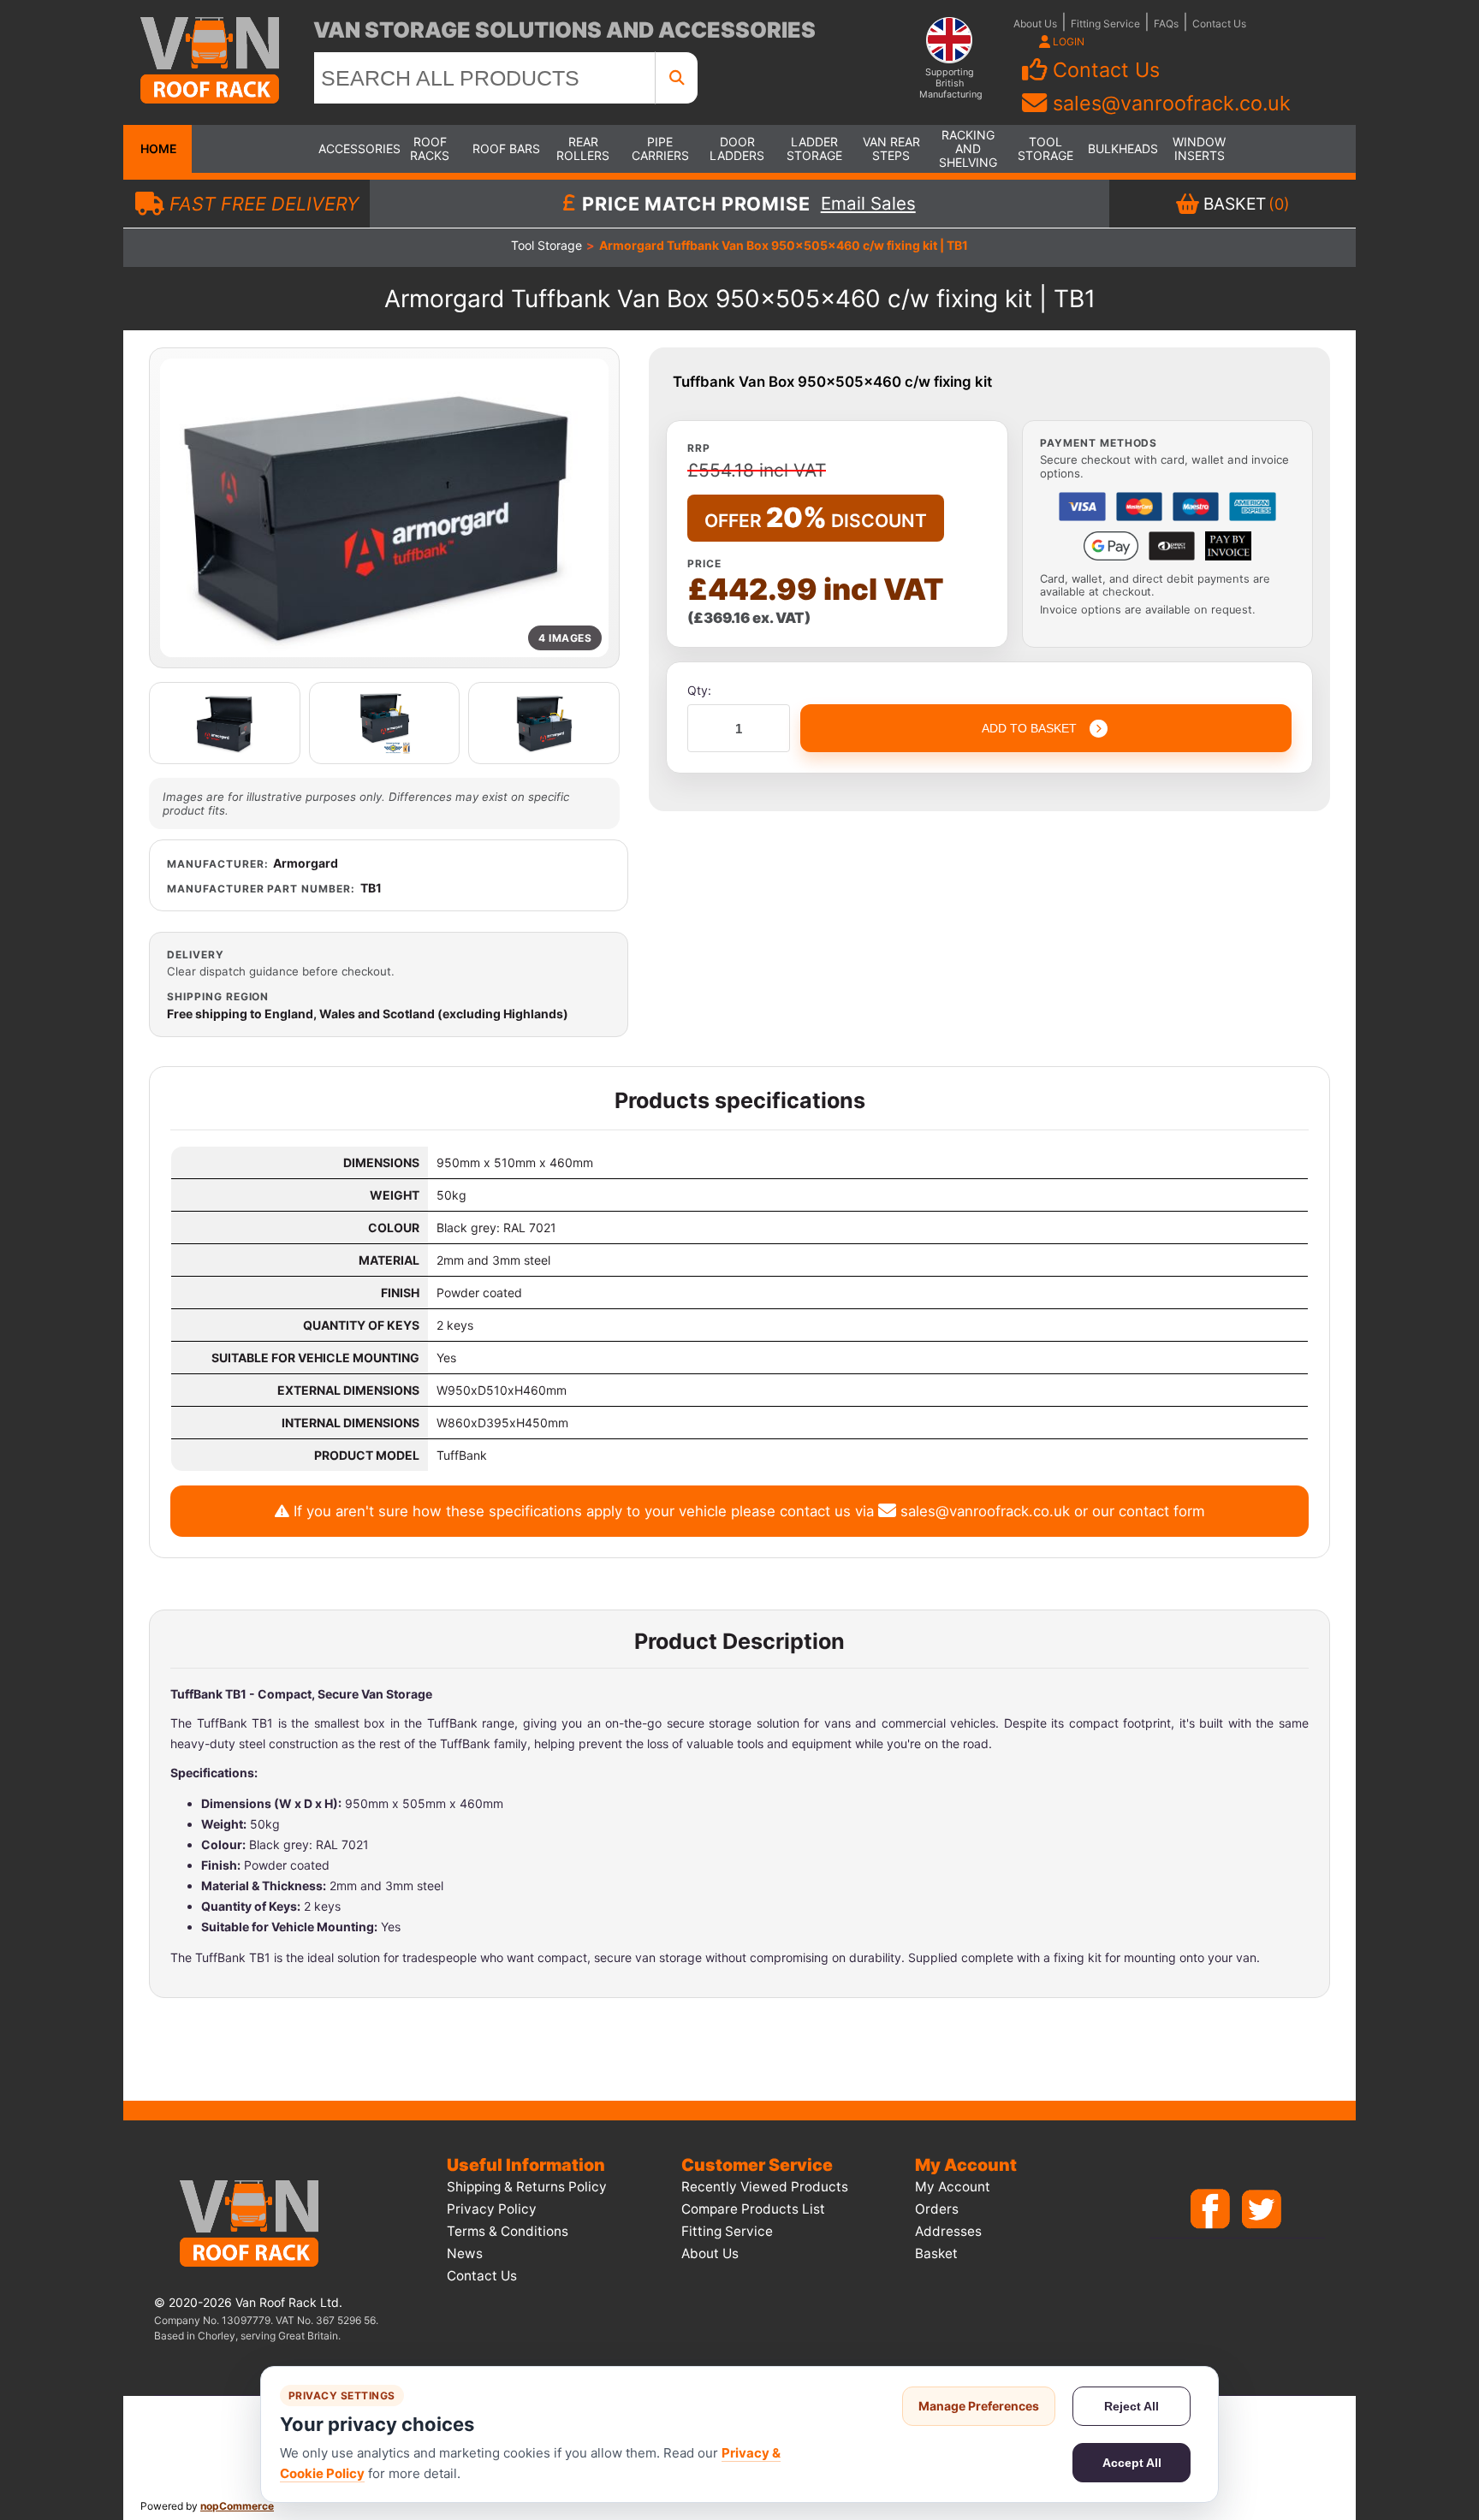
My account (953, 2187)
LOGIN (1067, 42)
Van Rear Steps (891, 148)
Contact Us (1219, 24)
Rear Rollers (583, 148)
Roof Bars (506, 148)
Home (157, 148)
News (465, 2253)
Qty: (699, 690)
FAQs (1166, 24)
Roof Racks (430, 148)
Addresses (948, 2231)
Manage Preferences (979, 2406)
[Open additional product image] (225, 723)
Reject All (1132, 2406)
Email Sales (868, 204)
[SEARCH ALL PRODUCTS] (677, 78)
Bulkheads (1122, 148)
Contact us (482, 2276)
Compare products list (753, 2209)
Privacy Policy (492, 2209)
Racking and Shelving (968, 148)
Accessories (353, 148)
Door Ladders (737, 148)
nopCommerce (237, 2506)
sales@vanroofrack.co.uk (1172, 103)
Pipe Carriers (660, 148)
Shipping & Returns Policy (527, 2187)
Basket (936, 2253)
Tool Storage (1045, 148)
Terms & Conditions (508, 2231)
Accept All (1132, 2463)
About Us (1035, 24)
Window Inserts (1199, 148)
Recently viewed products (765, 2187)
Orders (937, 2209)
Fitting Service (1105, 24)
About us (710, 2253)
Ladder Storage (814, 148)
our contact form (1149, 1511)
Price (704, 563)
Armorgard (306, 863)
